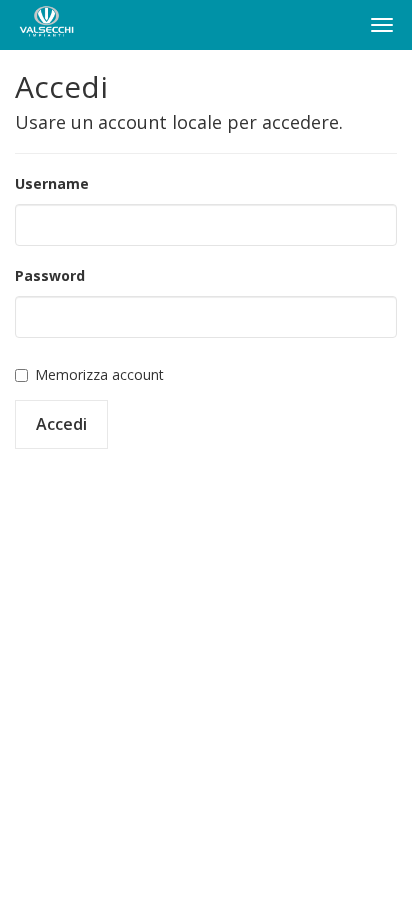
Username (52, 183)
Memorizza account (99, 374)
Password (50, 275)
